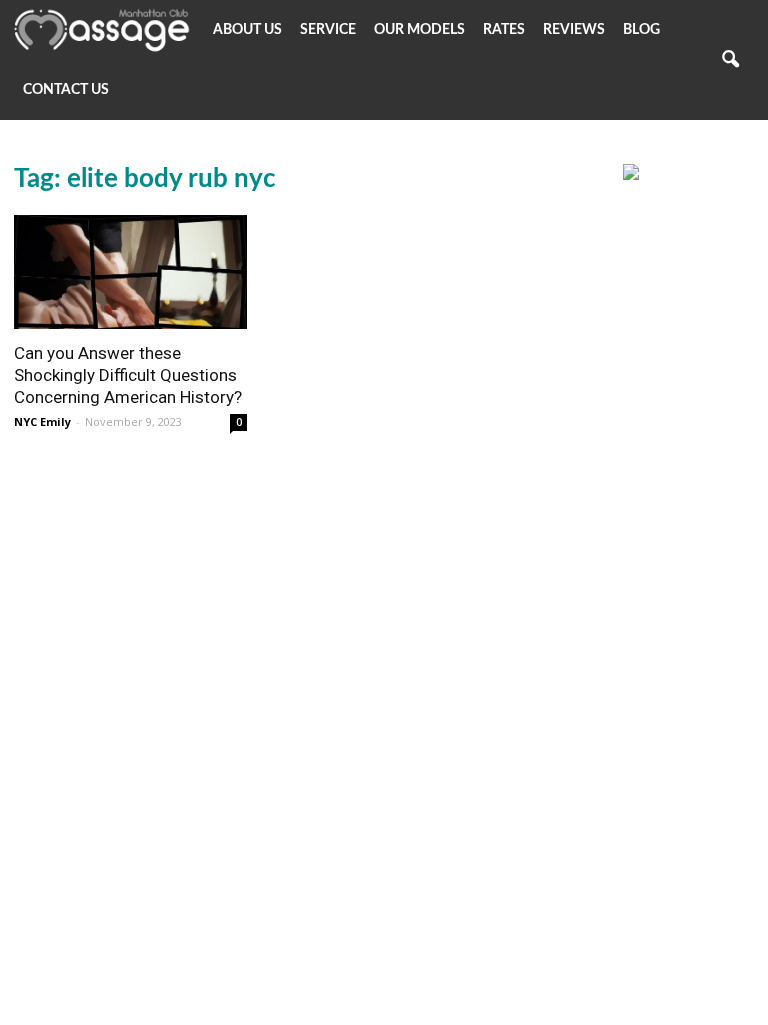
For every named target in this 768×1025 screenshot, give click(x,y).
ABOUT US (247, 30)
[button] (730, 60)
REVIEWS (574, 30)
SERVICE (328, 30)
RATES (504, 30)
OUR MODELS (419, 30)
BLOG (641, 30)
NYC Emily (42, 421)
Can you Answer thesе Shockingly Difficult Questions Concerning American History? (128, 375)
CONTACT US (66, 90)
